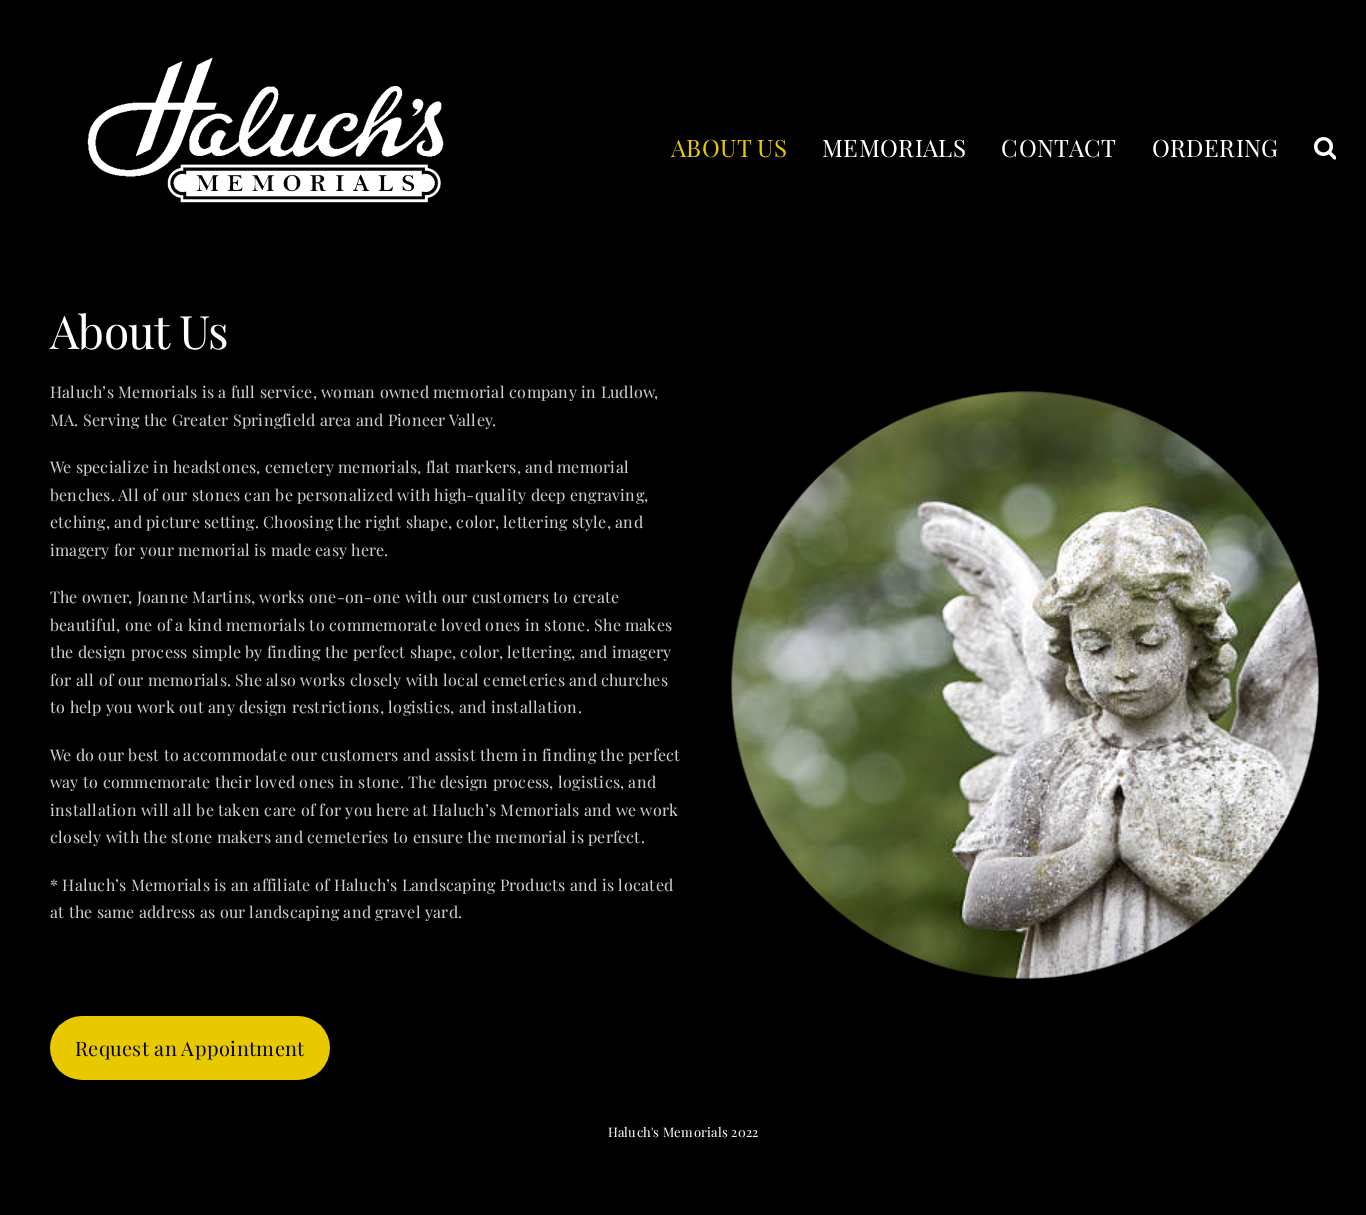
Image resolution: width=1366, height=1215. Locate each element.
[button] (1325, 146)
